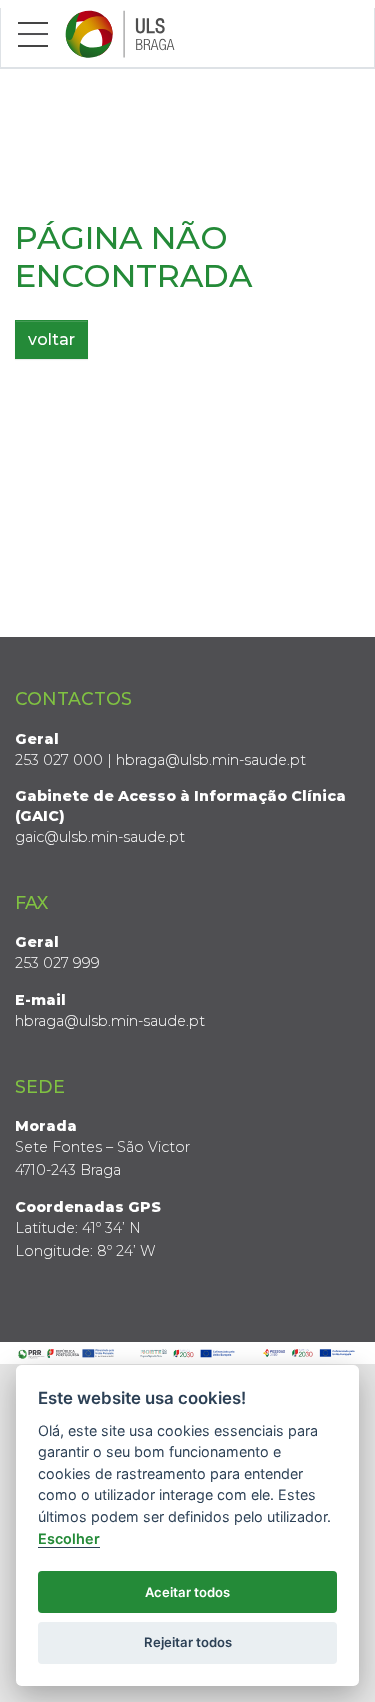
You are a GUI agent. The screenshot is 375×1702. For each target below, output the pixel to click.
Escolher (69, 1538)
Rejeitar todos (188, 1642)
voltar (51, 339)
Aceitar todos (187, 1592)
